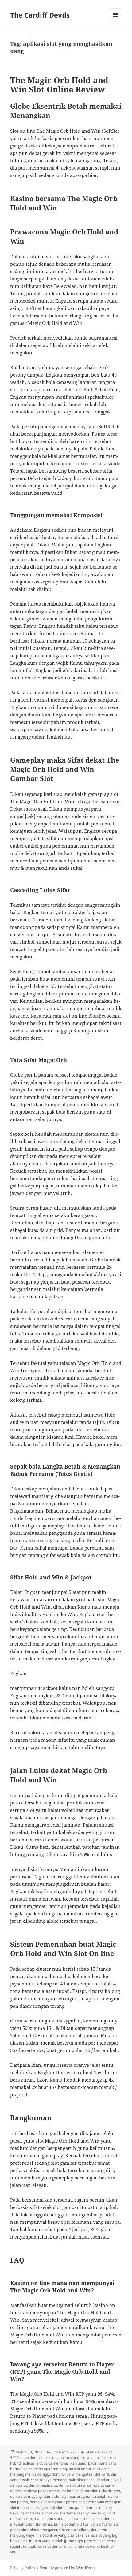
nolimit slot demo (99, 2519)
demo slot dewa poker (29, 2491)
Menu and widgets (116, 21)
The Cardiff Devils (40, 15)
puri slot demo (66, 2524)
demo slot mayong (26, 2496)
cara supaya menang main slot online (63, 2480)
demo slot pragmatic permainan (57, 2502)
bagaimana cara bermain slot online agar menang (63, 2466)
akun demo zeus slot (38, 2458)
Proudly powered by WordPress (67, 2568)
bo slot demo (80, 2469)
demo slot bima (72, 2485)
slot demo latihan (74, 2530)
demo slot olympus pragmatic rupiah (75, 2496)
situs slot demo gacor (39, 2530)
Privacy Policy (23, 2568)
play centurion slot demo (31, 2524)
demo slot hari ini (64, 2491)
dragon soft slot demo (54, 2507)
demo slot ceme (101, 2485)
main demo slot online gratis (58, 2519)
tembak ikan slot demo (42, 2546)
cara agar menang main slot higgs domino (60, 2471)
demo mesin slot (43, 2485)
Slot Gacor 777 (64, 2452)
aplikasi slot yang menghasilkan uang (54, 2463)
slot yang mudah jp (51, 2541)
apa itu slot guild (71, 2458)
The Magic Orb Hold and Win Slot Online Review (59, 85)
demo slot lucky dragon (100, 2491)
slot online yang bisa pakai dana (67, 2535)
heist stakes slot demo (39, 2513)
